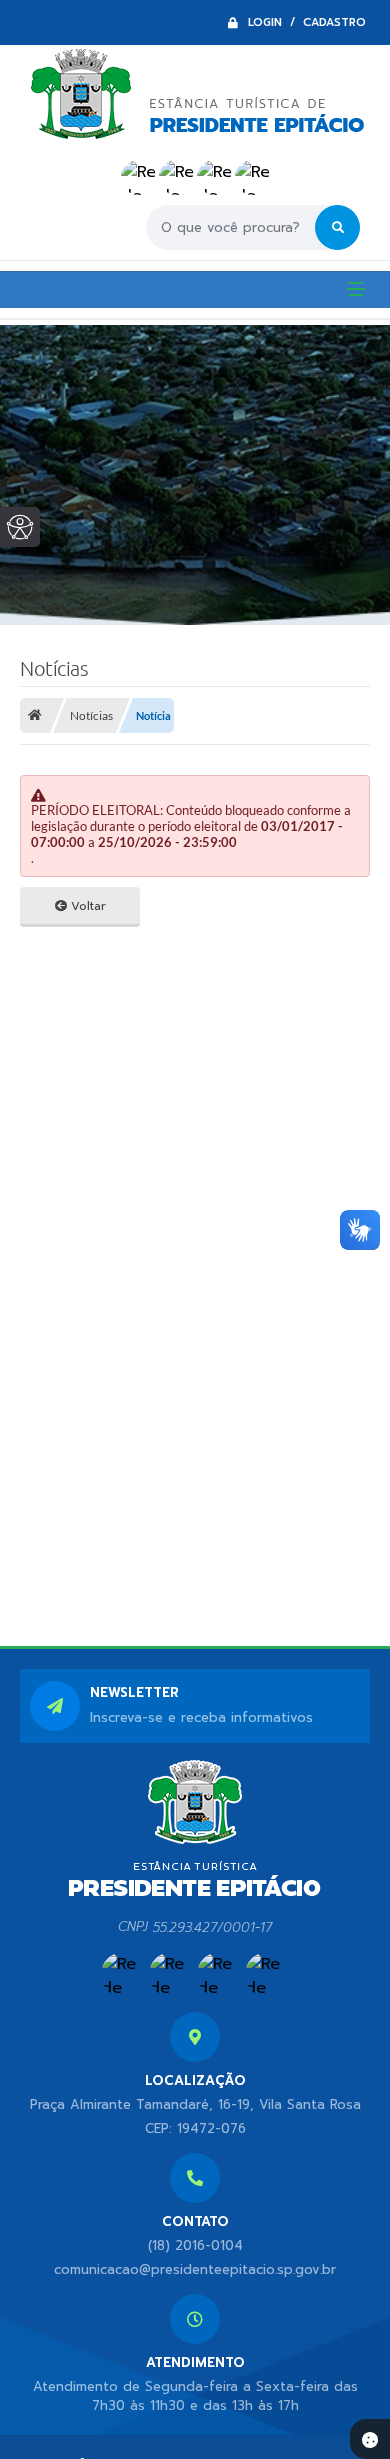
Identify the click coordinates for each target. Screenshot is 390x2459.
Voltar (86, 906)
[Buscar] (337, 227)
